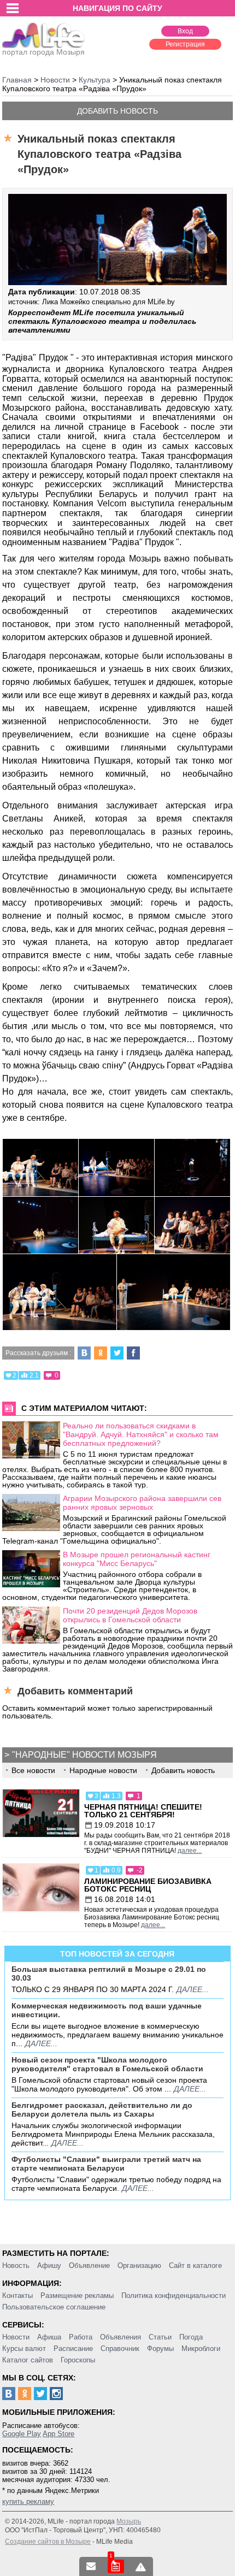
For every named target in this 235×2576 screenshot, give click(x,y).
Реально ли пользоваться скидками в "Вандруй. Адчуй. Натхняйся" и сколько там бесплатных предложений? (141, 1434)
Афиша (49, 2337)
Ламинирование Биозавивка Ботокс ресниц (148, 1885)
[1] (116, 2566)
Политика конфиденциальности (174, 2296)
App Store (58, 2434)
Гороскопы (78, 2360)
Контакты (17, 2296)
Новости (16, 2337)
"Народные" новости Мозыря (84, 1755)
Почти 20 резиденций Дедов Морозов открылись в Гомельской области (130, 1615)
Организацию (139, 2265)
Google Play (22, 2434)
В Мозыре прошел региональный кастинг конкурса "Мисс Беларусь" (137, 1559)
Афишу (49, 2265)
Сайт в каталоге (195, 2265)
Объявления (121, 2337)
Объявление (89, 2265)
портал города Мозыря (43, 52)
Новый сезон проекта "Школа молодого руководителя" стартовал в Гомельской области (107, 2064)
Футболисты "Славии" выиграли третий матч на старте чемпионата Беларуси (106, 2164)
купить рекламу (28, 2501)
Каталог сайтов (28, 2360)
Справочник (120, 2348)
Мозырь (129, 2521)
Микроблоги (201, 2348)
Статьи (160, 2337)
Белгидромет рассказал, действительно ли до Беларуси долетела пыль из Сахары (102, 2110)
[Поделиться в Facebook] (133, 1353)
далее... (190, 1851)
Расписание (73, 2348)
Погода (191, 2337)
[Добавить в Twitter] (117, 1353)
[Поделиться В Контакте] (84, 1353)
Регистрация (185, 44)
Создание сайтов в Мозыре (48, 2542)
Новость (16, 2265)
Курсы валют (24, 2348)
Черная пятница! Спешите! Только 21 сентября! (143, 1811)
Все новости (33, 1770)
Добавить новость (117, 111)
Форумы (160, 2348)
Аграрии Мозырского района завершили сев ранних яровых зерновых (142, 1503)
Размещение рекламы (77, 2296)
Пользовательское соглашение (54, 2307)
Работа (81, 2337)
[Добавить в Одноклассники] (101, 1353)
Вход (185, 31)
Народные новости (103, 1770)
